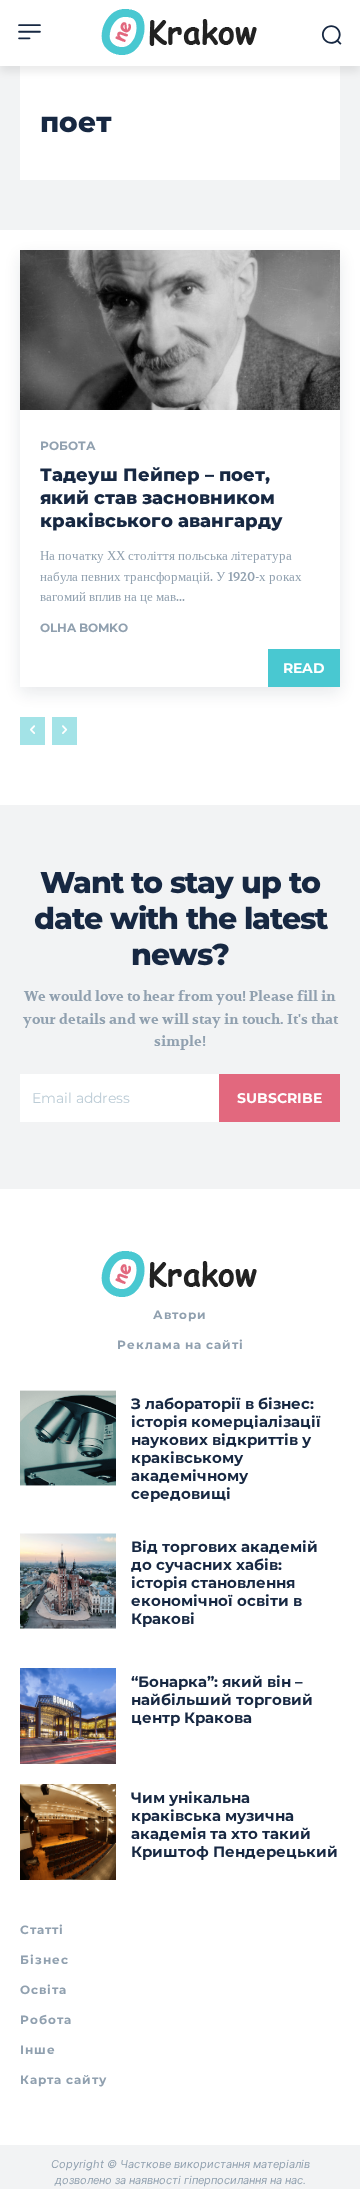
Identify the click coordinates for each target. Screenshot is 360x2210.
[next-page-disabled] (64, 731)
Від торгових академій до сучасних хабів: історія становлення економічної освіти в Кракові (224, 1582)
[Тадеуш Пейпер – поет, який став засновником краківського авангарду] (180, 330)
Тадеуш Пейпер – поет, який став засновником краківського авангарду (161, 498)
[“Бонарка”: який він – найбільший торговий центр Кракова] (68, 1716)
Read (304, 668)
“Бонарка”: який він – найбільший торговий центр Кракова (222, 1699)
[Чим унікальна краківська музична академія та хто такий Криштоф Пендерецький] (68, 1832)
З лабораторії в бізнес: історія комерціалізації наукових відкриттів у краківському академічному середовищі (226, 1448)
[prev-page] (32, 731)
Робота (68, 446)
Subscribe (279, 1098)
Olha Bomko (84, 627)
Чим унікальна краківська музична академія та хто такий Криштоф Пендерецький (234, 1824)
